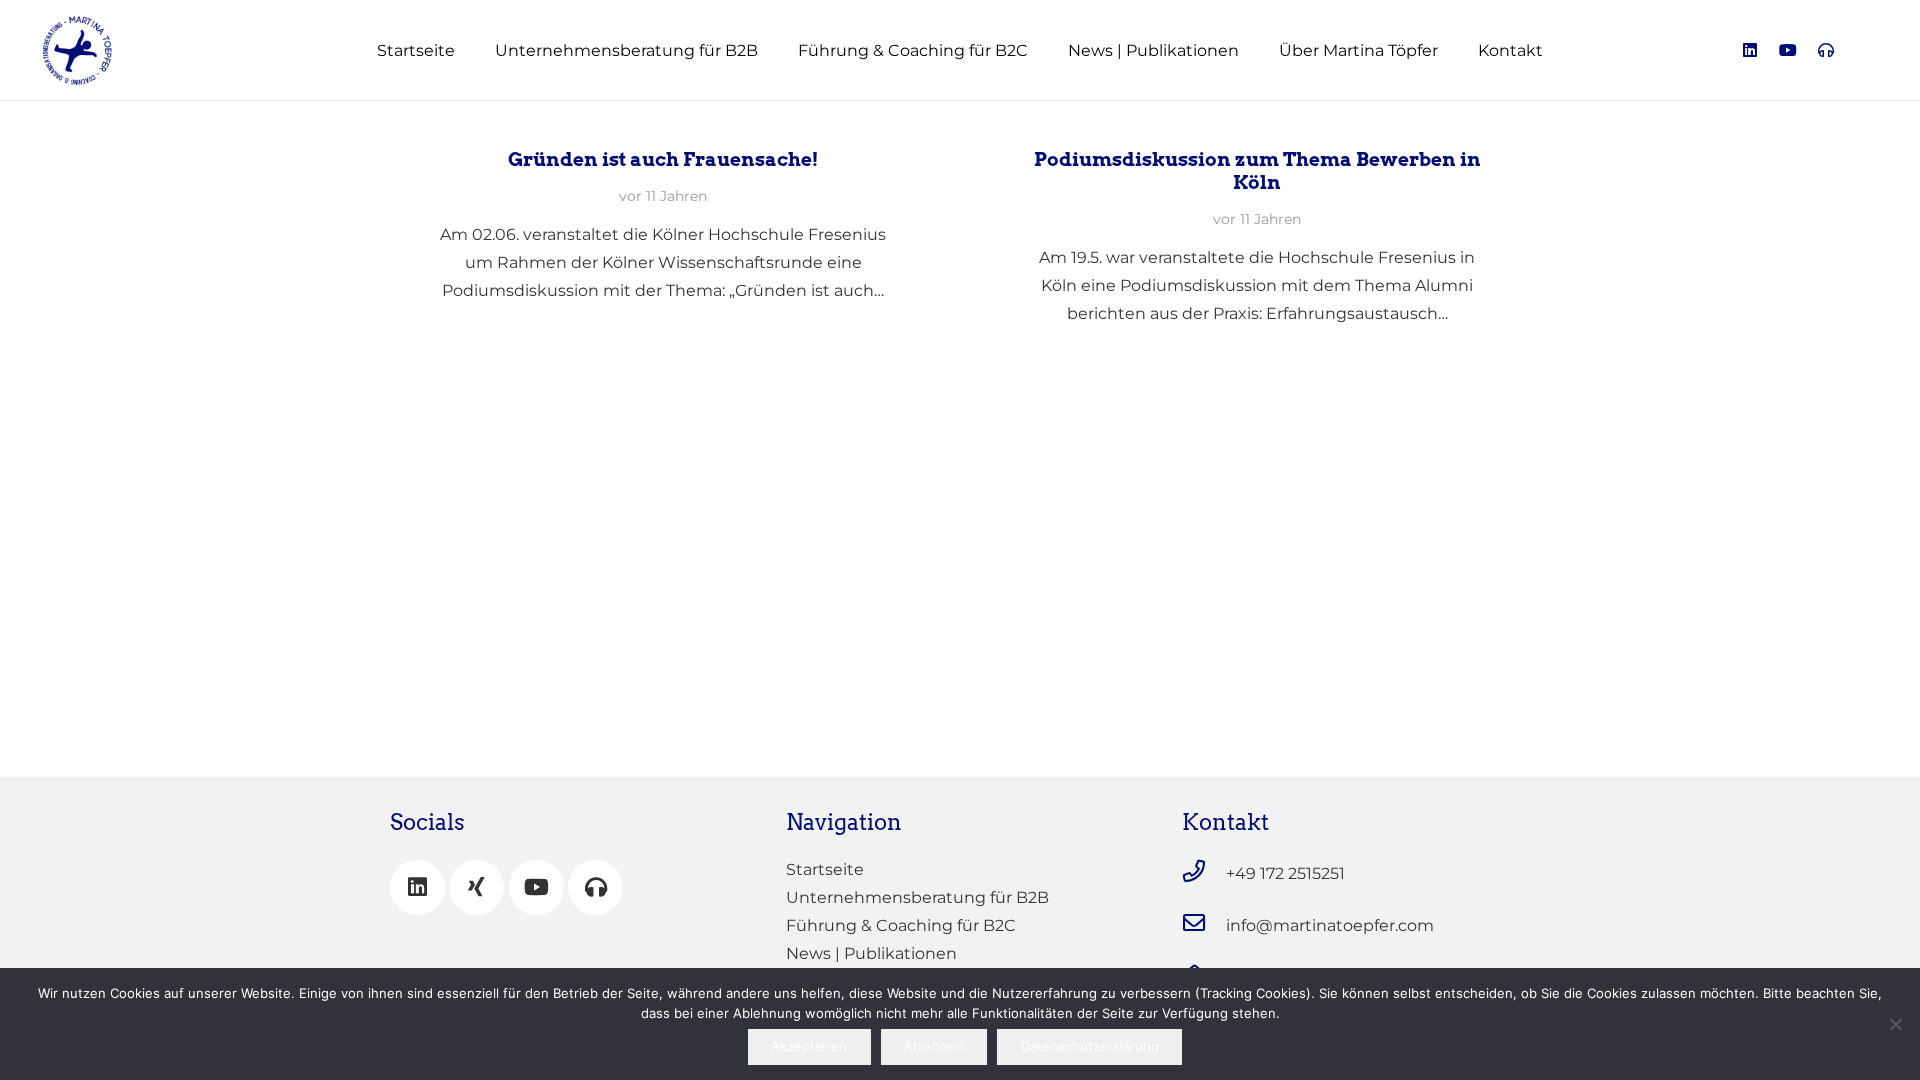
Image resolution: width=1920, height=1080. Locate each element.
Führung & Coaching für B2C (901, 925)
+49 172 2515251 (1285, 873)
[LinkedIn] (1750, 50)
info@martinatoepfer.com (1330, 925)
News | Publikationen (871, 953)
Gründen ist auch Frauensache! (663, 159)
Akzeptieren (809, 1046)
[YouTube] (536, 887)
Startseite (825, 869)
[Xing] (476, 887)
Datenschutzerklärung (1090, 1046)
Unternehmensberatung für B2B (917, 897)
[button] (772, 49)
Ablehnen (934, 1046)
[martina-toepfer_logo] (77, 50)
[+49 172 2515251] (1204, 871)
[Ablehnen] (1895, 1024)
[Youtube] (1788, 50)
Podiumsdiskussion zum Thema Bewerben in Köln (1257, 171)
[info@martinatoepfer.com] (1204, 923)
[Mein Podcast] (595, 887)
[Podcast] (1826, 50)
